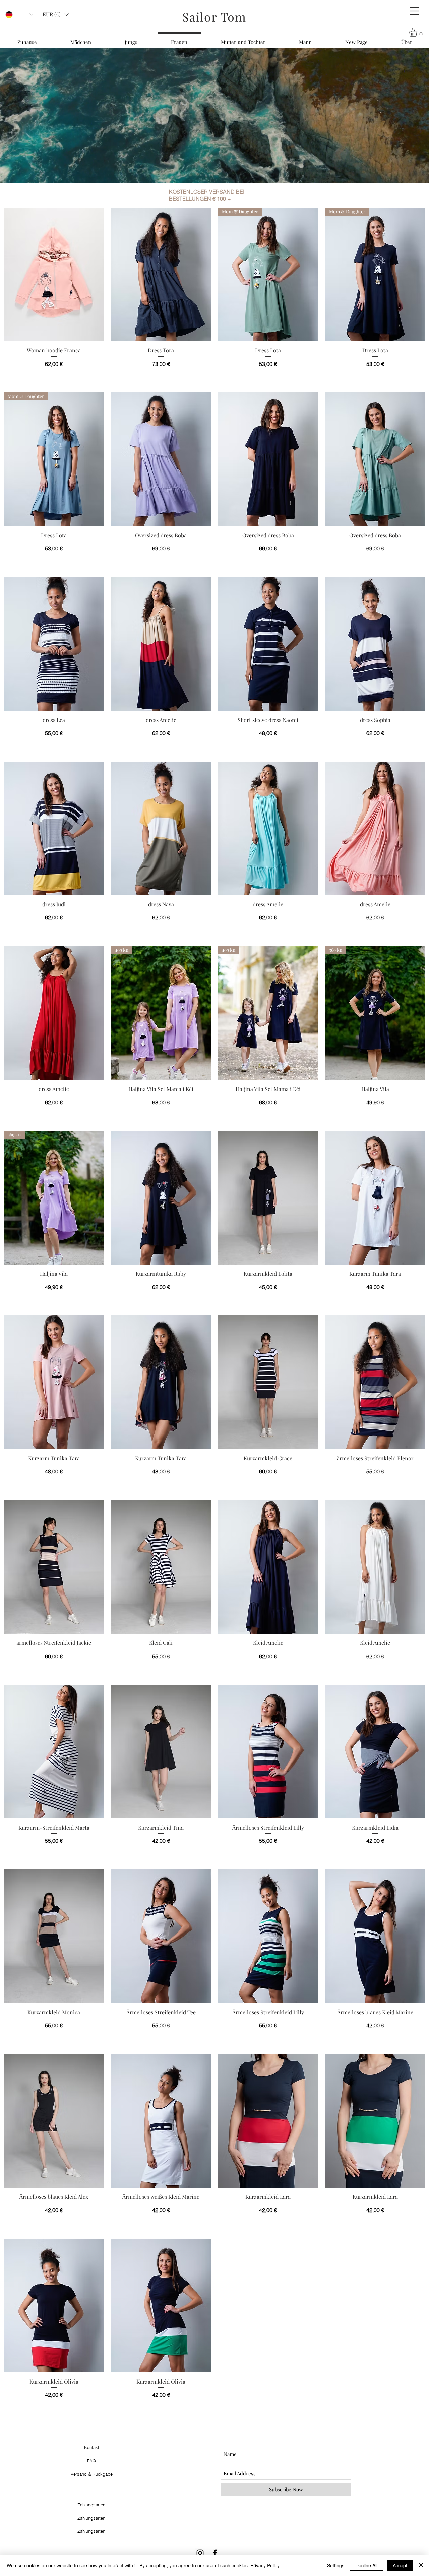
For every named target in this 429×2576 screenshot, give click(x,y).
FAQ (91, 2461)
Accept (400, 2565)
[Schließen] (421, 2565)
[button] (414, 11)
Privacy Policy (265, 2565)
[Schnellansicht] (54, 274)
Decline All (366, 2565)
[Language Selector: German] (19, 15)
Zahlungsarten (91, 2531)
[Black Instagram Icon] (200, 2553)
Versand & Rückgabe (92, 2474)
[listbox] (56, 15)
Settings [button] (336, 2565)
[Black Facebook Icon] (215, 2553)
